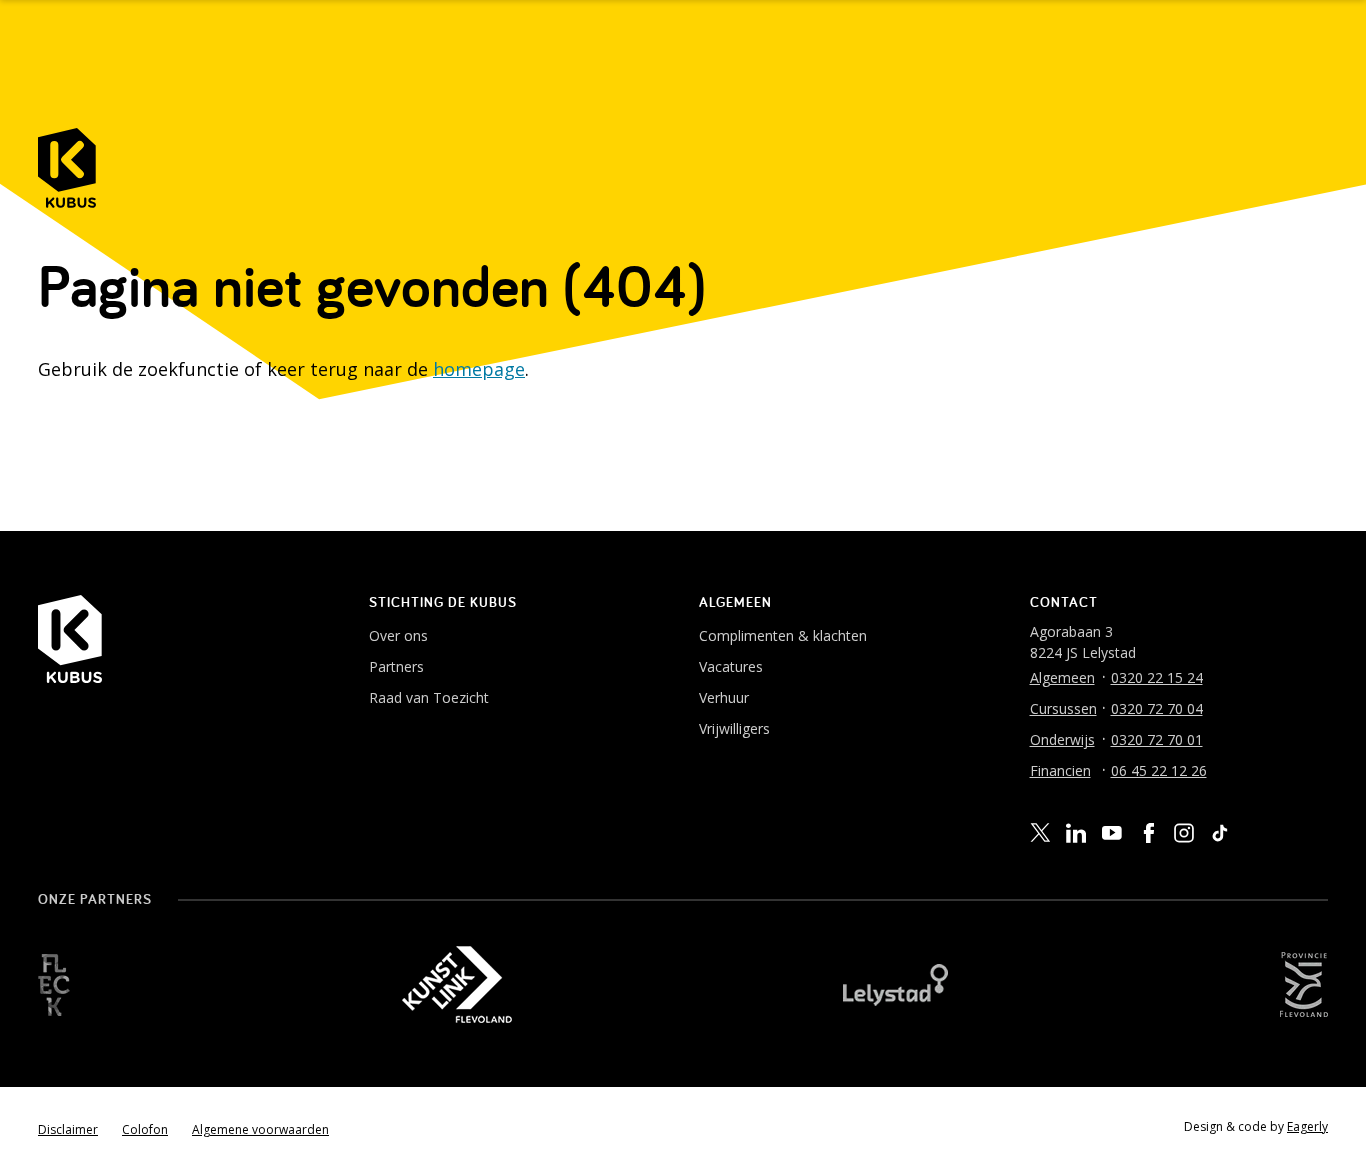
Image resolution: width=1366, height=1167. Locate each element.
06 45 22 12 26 (1159, 770)
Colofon (145, 1129)
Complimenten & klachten (783, 635)
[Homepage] (67, 168)
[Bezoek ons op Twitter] (1040, 833)
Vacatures (731, 666)
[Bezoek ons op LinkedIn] (1076, 833)
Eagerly (1307, 1126)
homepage (479, 369)
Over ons (398, 635)
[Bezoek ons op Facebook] (1148, 833)
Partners (396, 666)
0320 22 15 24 (1157, 677)
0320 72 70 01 (1157, 739)
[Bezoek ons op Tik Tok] (1220, 833)
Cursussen (1063, 708)
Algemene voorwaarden (260, 1129)
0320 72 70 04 (1157, 708)
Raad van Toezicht (429, 697)
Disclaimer (68, 1129)
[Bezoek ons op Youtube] (1112, 832)
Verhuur (724, 697)
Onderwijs (1062, 739)
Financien (1060, 770)
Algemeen (1062, 677)
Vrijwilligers (734, 728)
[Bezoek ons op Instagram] (1184, 833)
